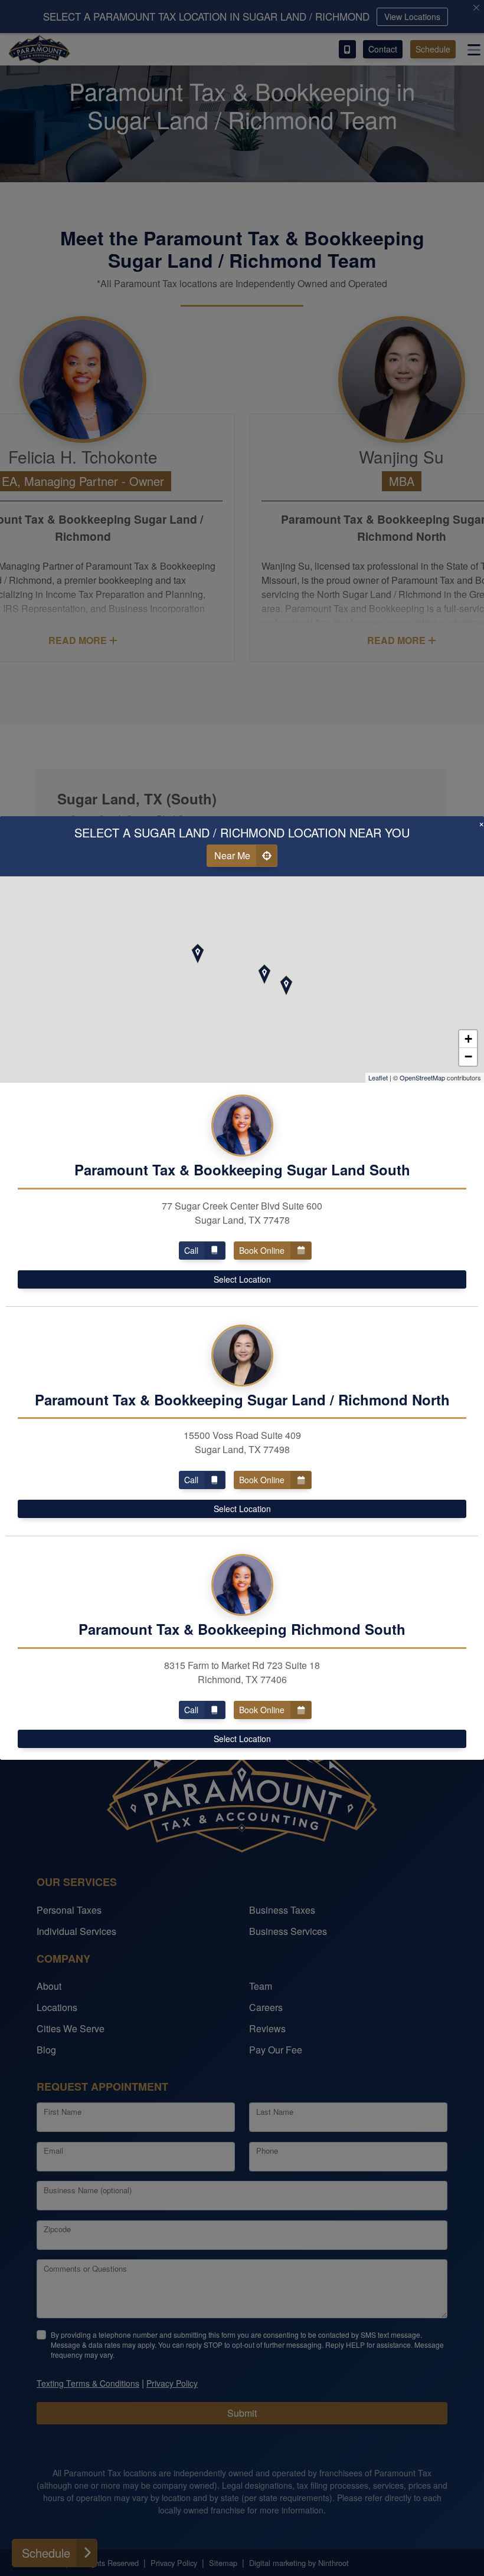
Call (191, 1250)
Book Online (262, 1250)
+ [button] (468, 1039)
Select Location (242, 1279)
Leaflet (378, 1077)
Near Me (232, 855)
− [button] (468, 1057)
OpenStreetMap (422, 1077)
